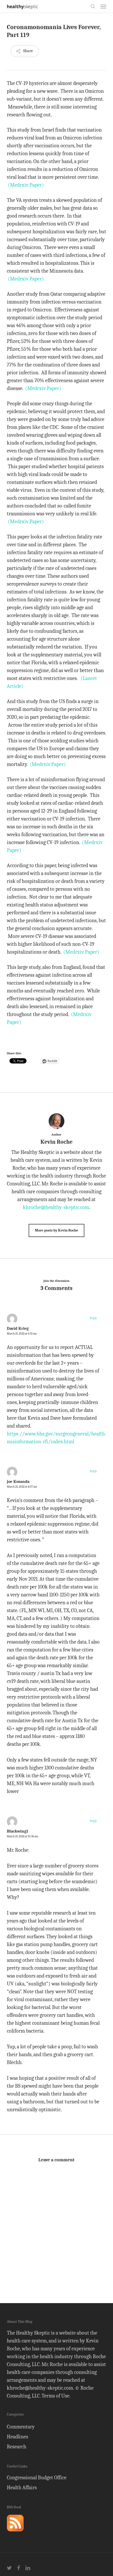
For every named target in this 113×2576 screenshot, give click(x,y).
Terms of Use (55, 2396)
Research (17, 2447)
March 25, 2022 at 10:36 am (22, 1836)
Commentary (21, 2427)
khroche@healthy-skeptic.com (56, 1207)
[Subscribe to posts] (15, 2534)
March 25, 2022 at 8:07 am (22, 1487)
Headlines (17, 2437)
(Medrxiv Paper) (26, 185)
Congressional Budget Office (37, 2478)
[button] (103, 6)
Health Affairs (22, 2488)
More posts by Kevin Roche (56, 1230)
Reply (93, 1318)
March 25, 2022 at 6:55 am (22, 1334)
